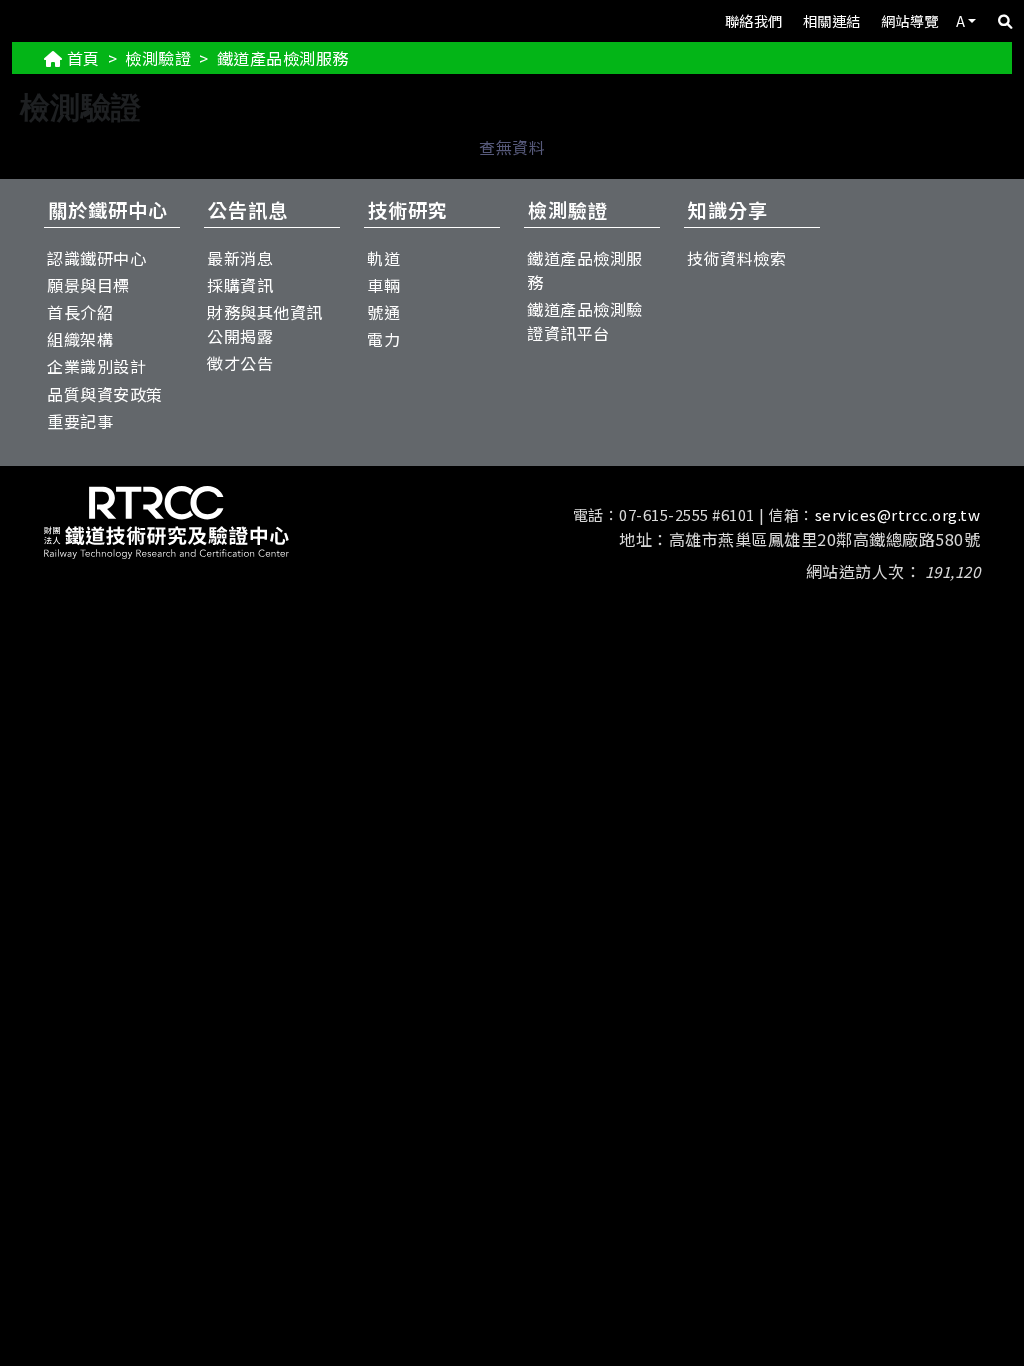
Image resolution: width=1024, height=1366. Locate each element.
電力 (383, 339)
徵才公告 (240, 363)
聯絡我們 (754, 20)
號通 (383, 312)
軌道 (383, 258)
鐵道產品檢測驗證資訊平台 (585, 321)
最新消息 (240, 258)
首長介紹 (80, 312)
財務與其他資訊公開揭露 (265, 324)
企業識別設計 (96, 366)
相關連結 (832, 20)
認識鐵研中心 (96, 258)
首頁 (83, 58)
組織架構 (80, 339)
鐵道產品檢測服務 (585, 270)
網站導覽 (910, 20)
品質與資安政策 (105, 394)
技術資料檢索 (736, 258)
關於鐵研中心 (108, 210)
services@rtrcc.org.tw (898, 514)
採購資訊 (240, 285)
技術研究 (408, 210)
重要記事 (80, 421)
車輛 (383, 285)
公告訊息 (248, 210)
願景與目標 (88, 285)
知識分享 (728, 210)
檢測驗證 (158, 58)
